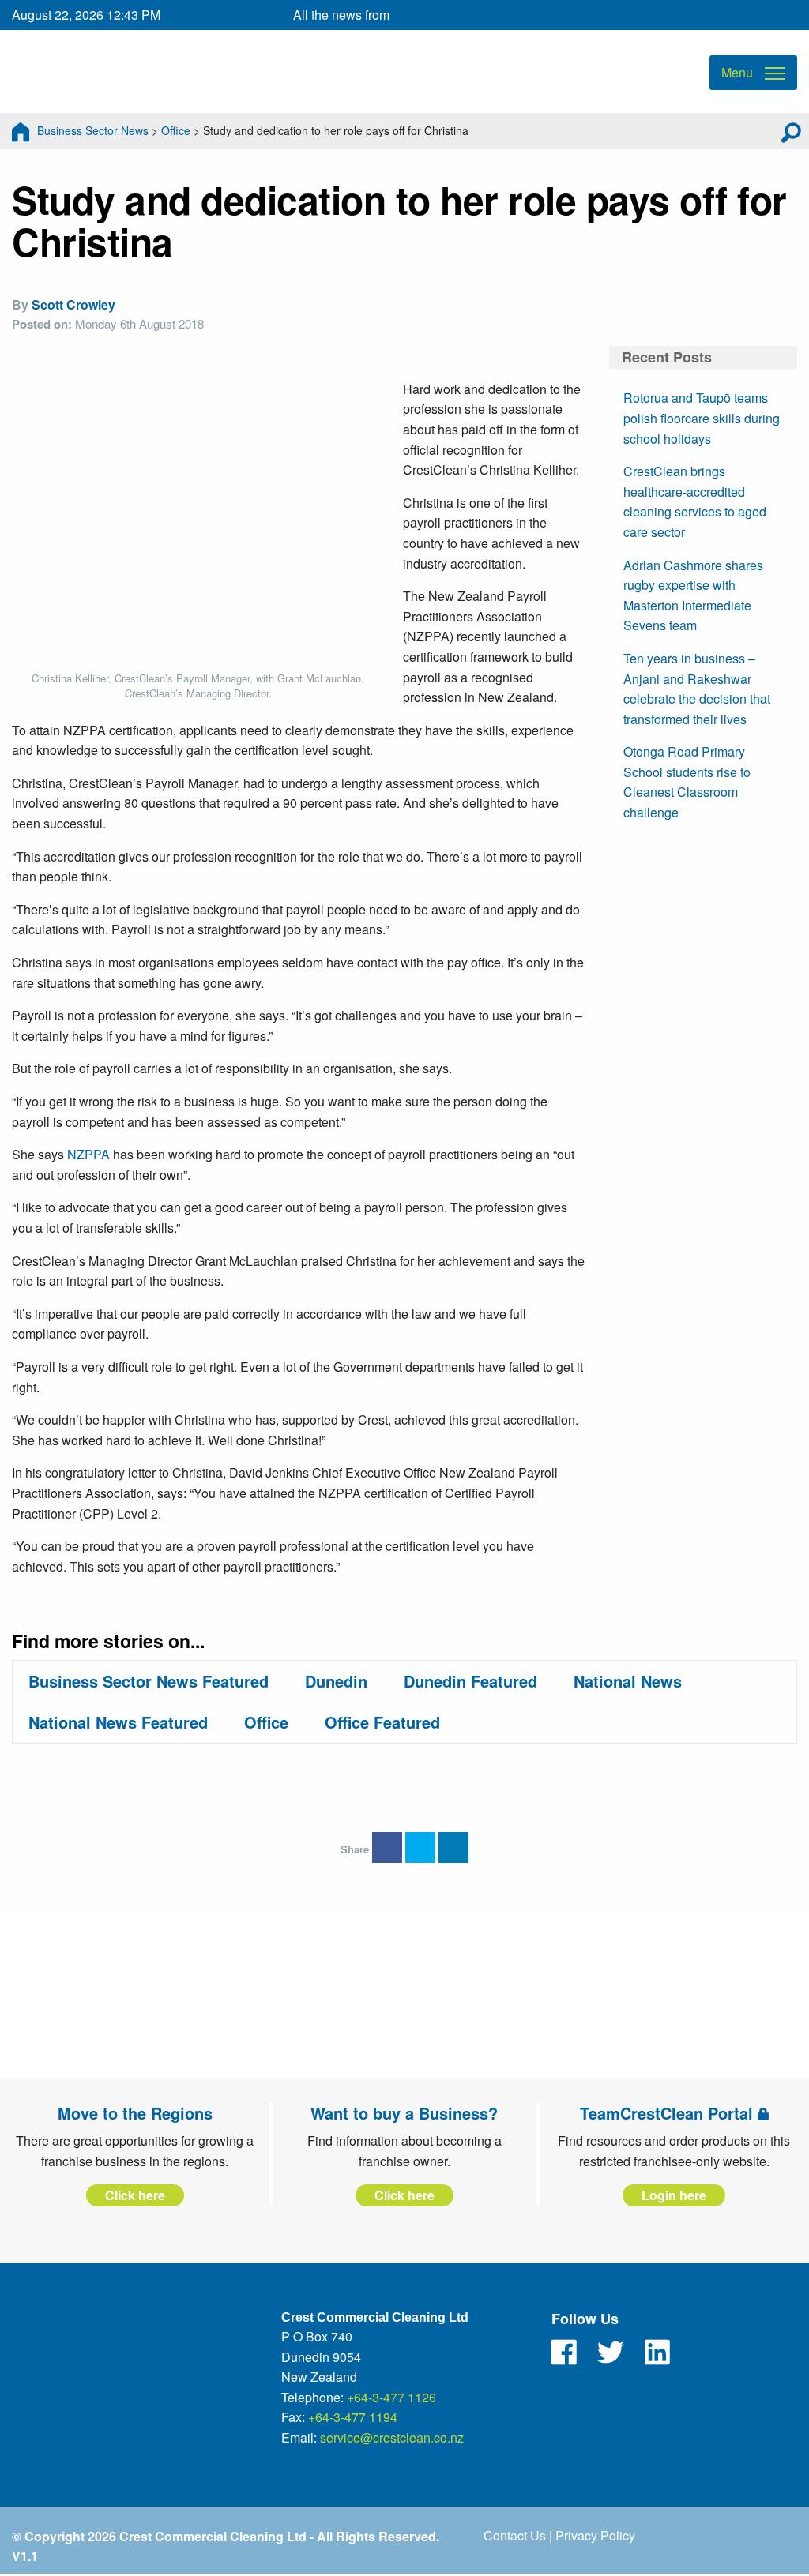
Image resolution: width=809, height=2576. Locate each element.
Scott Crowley (73, 304)
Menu (737, 72)
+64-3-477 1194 (353, 2417)
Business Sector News (93, 130)
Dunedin (336, 1681)
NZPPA (88, 1154)
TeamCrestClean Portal (669, 2113)
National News (628, 1681)
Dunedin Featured (470, 1681)
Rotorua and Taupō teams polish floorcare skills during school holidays (702, 418)
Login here (674, 2195)
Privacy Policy (595, 2535)
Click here (135, 2195)
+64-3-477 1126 (391, 2397)
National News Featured (118, 1722)
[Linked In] (657, 2353)
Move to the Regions (135, 2113)
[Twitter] (611, 2353)
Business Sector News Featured (149, 1681)
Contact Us (515, 2535)
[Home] (21, 131)
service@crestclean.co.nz (392, 2437)
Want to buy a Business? (404, 2113)
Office (176, 130)
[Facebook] (564, 2353)
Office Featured (382, 1722)
